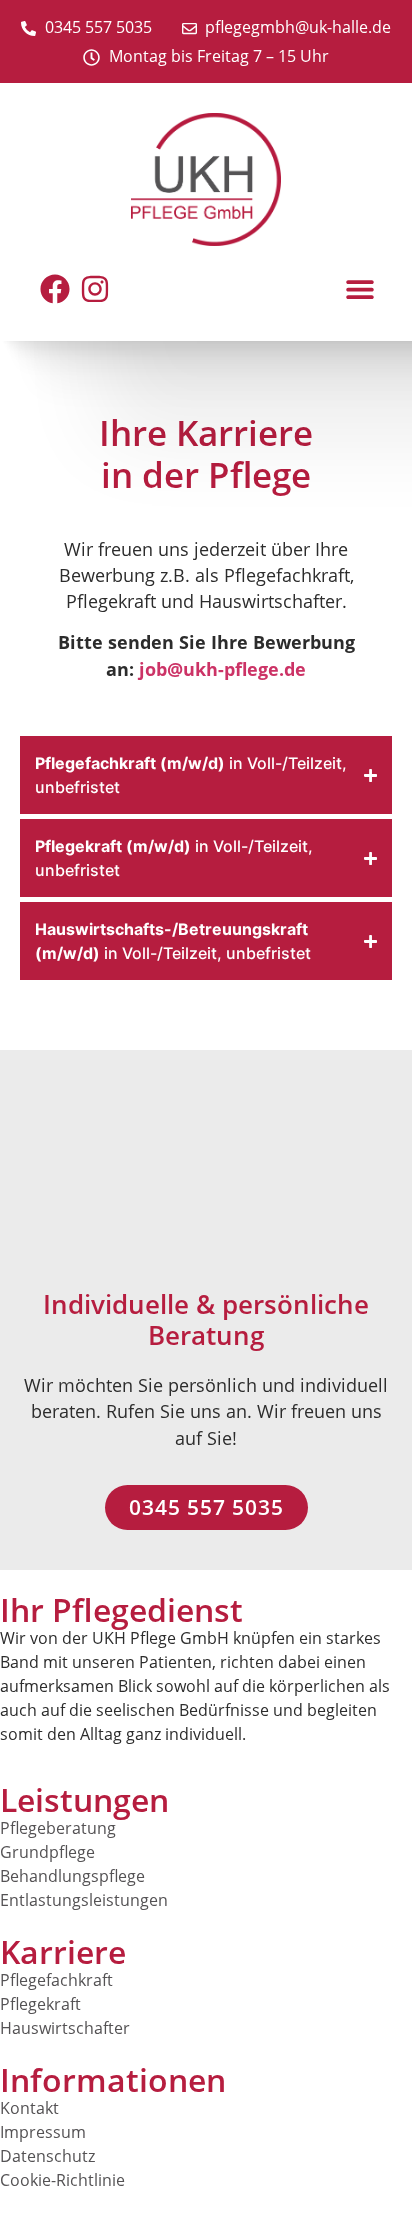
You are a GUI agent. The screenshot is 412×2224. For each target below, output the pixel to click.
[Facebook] (55, 289)
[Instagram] (95, 289)
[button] (359, 288)
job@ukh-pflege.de (222, 669)
